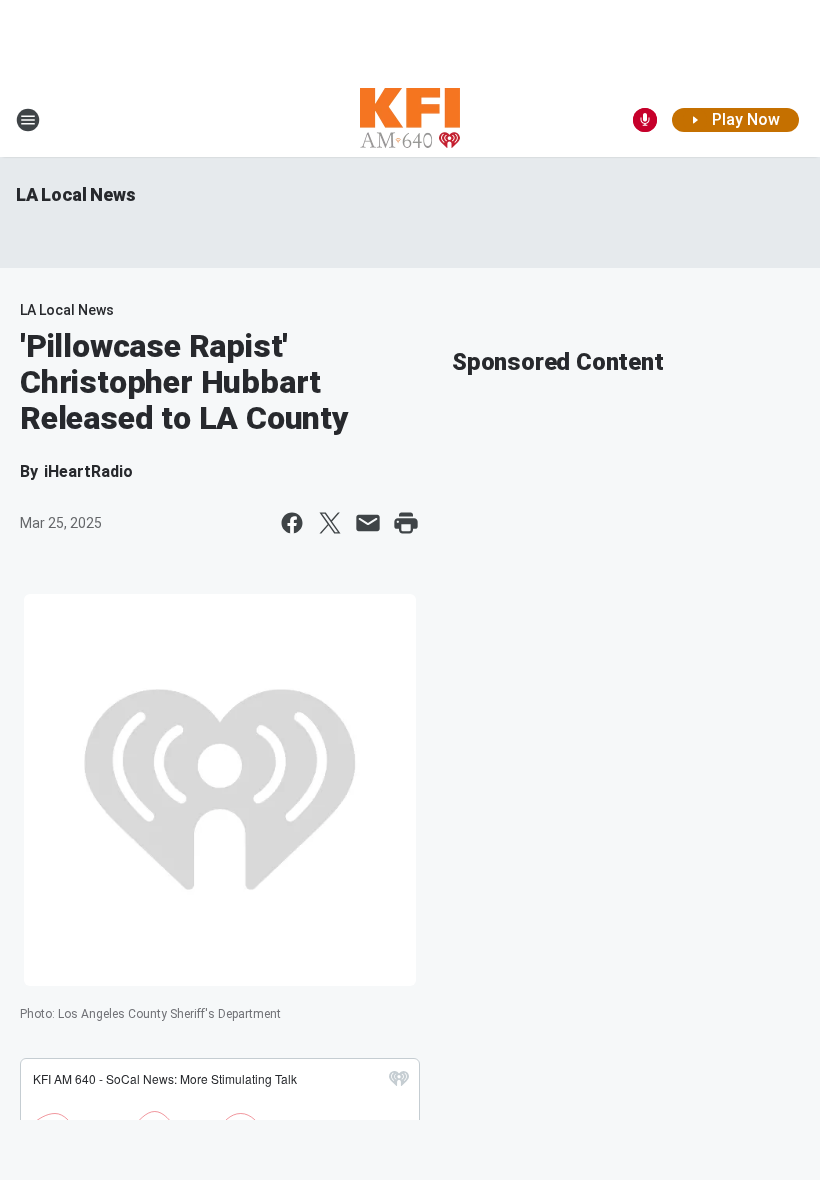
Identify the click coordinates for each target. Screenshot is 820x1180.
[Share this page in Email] (368, 523)
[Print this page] (406, 523)
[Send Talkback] (645, 120)
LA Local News (75, 194)
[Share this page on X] (330, 523)
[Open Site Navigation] (28, 120)
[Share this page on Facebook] (292, 523)
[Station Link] (410, 120)
